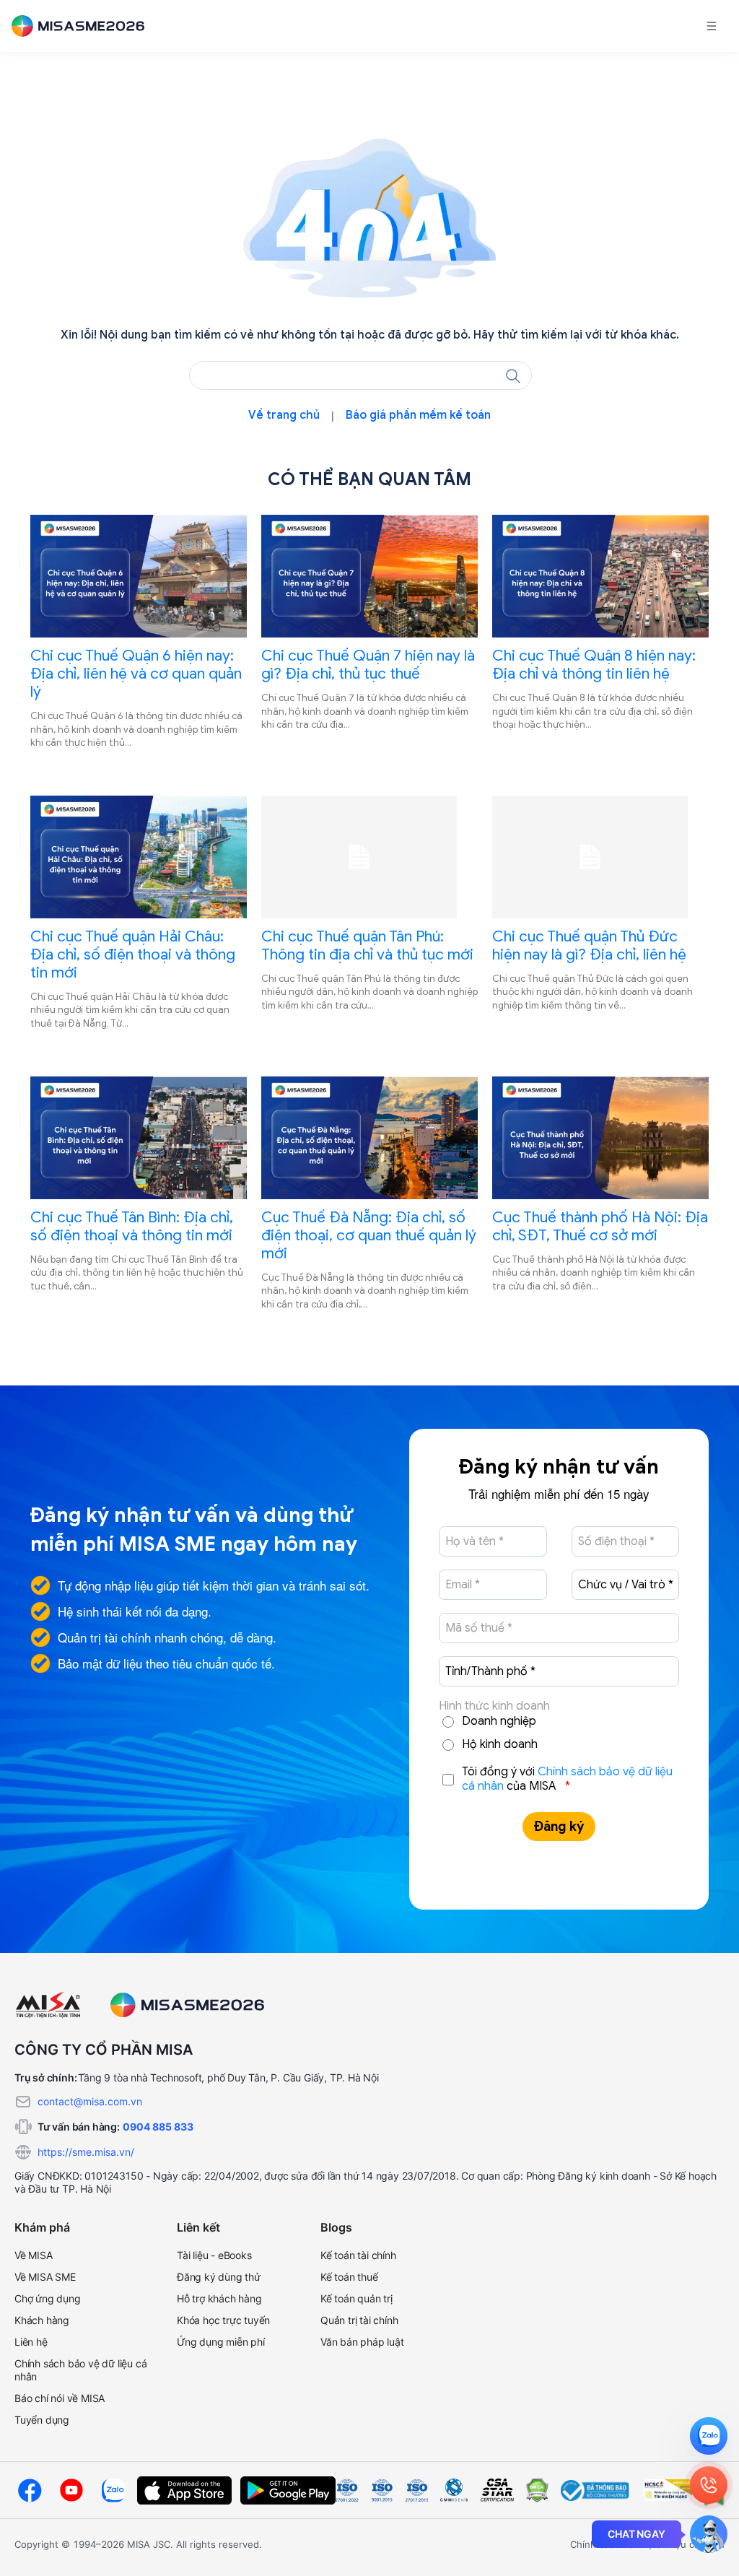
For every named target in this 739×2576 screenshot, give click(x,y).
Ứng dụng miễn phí (221, 2342)
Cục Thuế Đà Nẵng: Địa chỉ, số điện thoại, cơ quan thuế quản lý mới (369, 1235)
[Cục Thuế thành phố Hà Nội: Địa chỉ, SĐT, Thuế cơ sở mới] (600, 1138)
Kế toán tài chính (358, 2255)
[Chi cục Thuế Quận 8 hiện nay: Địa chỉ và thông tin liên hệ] (600, 576)
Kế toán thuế (349, 2277)
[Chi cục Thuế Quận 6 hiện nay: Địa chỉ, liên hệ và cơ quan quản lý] (139, 576)
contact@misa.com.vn (90, 2101)
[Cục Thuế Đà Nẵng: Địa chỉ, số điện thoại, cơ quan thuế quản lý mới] (369, 1138)
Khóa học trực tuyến (223, 2320)
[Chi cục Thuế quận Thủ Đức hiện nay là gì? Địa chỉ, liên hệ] (600, 857)
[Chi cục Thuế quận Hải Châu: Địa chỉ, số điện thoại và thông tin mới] (139, 857)
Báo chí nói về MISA (60, 2398)
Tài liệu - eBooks (214, 2255)
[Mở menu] (712, 26)
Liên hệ (31, 2342)
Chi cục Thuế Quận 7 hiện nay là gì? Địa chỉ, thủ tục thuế (368, 665)
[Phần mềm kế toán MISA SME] (84, 26)
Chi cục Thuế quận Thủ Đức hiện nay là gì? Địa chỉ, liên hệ (589, 945)
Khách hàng (42, 2320)
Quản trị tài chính (359, 2320)
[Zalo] (113, 2490)
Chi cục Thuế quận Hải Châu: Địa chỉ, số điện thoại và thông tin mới (133, 954)
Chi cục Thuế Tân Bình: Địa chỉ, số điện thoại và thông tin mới (132, 1226)
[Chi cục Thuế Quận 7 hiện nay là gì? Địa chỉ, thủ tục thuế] (369, 576)
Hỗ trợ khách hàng (219, 2298)
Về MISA (34, 2255)
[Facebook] (30, 2490)
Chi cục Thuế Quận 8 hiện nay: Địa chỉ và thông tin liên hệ (594, 665)
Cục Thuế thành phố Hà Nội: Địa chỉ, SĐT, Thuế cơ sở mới (600, 1226)
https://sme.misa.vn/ (86, 2152)
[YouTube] (71, 2490)
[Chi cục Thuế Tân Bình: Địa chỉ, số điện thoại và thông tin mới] (139, 1138)
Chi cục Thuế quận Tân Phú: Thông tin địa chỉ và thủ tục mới (367, 945)
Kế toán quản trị (357, 2298)
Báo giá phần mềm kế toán (418, 415)
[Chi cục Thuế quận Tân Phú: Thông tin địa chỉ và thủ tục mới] (369, 857)
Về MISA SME (45, 2277)
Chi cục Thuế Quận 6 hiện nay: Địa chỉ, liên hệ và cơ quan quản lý (136, 674)
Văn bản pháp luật (362, 2342)
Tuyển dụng (42, 2420)
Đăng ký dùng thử (219, 2277)
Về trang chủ (284, 415)
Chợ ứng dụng (48, 2298)
